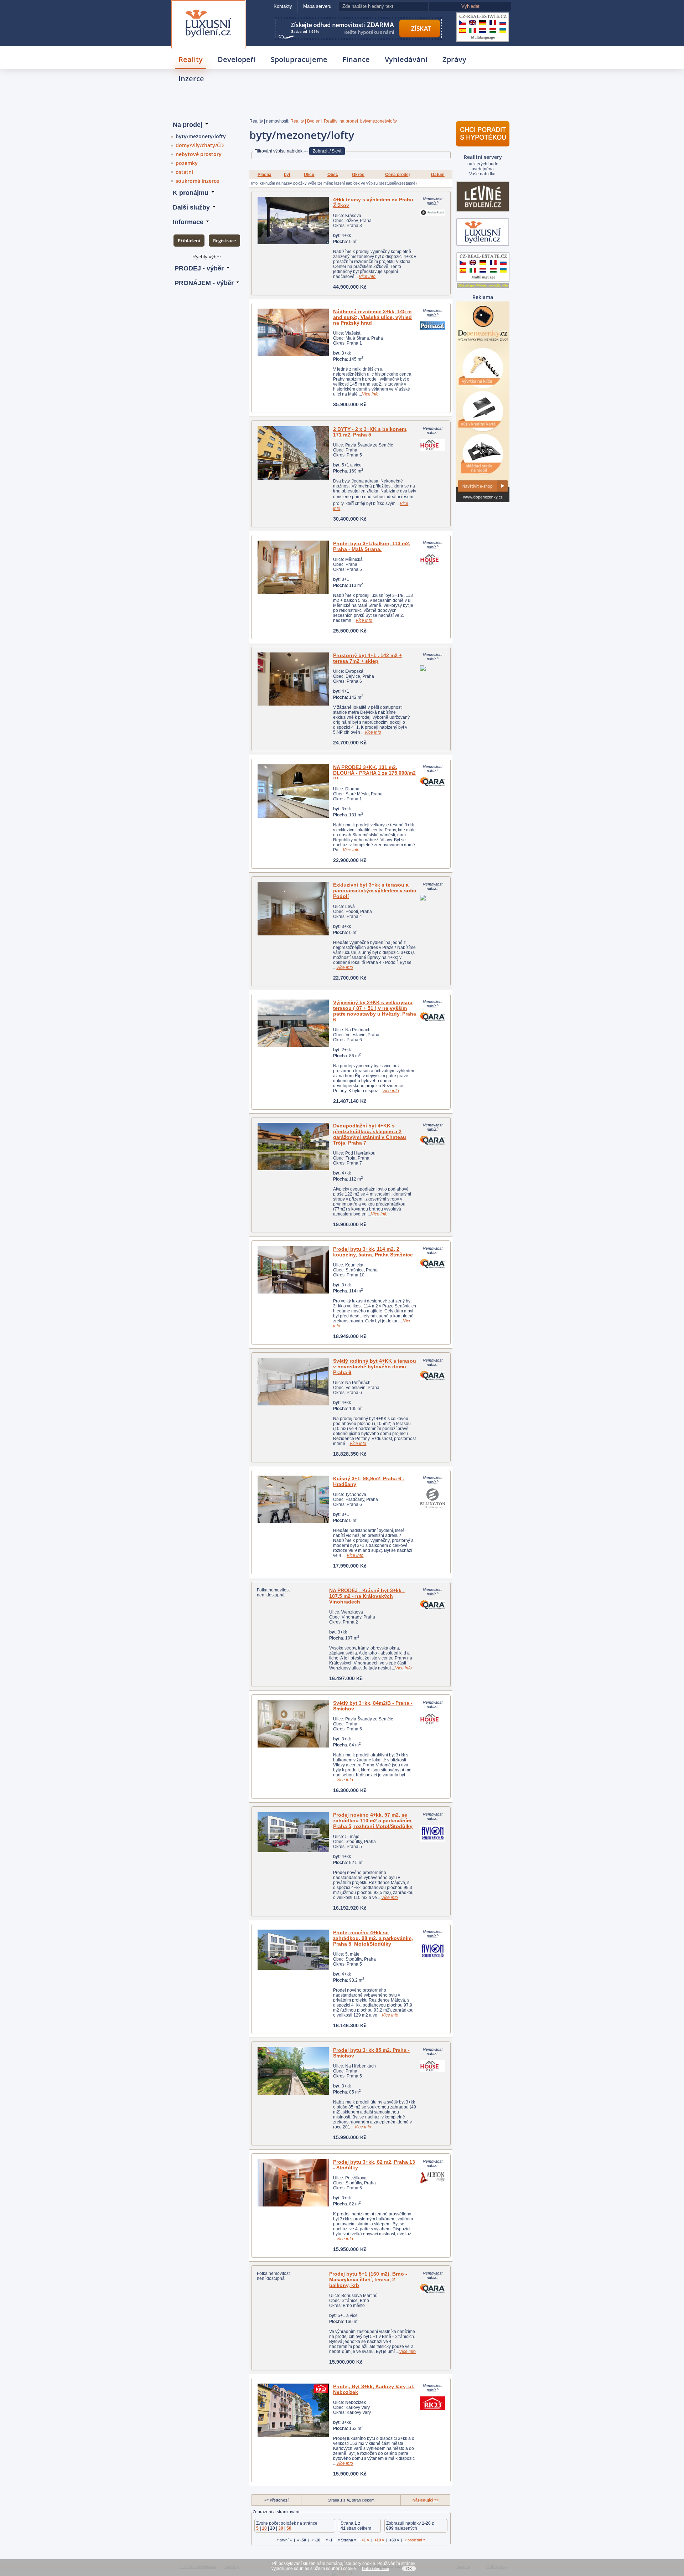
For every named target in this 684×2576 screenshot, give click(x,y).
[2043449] (293, 1147)
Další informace (375, 2569)
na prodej (349, 121)
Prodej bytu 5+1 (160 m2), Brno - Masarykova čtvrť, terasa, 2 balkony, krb (368, 2280)
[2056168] (293, 791)
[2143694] (293, 567)
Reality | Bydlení (306, 121)
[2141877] (293, 909)
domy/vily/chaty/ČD (200, 145)
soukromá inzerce (197, 181)
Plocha (265, 175)
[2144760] (293, 220)
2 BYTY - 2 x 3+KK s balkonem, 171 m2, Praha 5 (370, 432)
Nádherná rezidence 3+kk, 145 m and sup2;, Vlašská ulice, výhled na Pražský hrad (372, 317)
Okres (358, 175)
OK (409, 2569)
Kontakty (283, 6)
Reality (191, 59)
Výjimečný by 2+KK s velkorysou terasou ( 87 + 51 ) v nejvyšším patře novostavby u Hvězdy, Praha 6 (375, 1011)
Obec (333, 175)
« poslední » (415, 2540)
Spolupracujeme (299, 59)
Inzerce (191, 79)
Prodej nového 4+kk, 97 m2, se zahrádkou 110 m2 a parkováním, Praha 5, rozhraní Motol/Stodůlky (373, 1821)
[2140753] (293, 2410)
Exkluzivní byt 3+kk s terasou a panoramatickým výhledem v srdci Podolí (375, 890)
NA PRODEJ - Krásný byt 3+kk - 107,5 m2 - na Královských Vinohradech (367, 1596)
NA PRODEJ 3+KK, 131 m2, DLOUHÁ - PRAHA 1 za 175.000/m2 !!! (374, 773)
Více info (367, 277)
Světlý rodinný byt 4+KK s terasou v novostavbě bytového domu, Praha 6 (375, 1367)
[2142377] (293, 453)
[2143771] (293, 1832)
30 (281, 2528)
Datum (438, 175)
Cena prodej (397, 175)
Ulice (309, 175)
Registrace (224, 241)
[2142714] (293, 679)
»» (426, 2500)
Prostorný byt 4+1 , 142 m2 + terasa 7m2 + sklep (367, 658)
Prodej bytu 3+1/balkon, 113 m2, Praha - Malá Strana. (372, 546)
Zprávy (454, 59)
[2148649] (293, 1499)
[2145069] (293, 332)
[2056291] (293, 1382)
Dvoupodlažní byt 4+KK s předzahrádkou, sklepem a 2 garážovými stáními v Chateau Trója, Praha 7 (370, 1134)
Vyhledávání (406, 59)
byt (287, 175)
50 (289, 2528)
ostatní (184, 172)
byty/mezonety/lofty (201, 136)
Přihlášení (189, 241)
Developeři (237, 59)
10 (264, 2528)
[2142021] (293, 1724)
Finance (356, 59)
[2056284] (293, 1023)
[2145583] (293, 2183)
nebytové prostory (199, 154)
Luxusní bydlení (208, 9)
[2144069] (293, 1950)
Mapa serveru (317, 6)
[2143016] (293, 2071)
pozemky (187, 163)
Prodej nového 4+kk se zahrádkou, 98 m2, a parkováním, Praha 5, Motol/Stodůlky (373, 1938)
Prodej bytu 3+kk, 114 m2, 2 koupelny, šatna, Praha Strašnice (373, 1252)
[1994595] (293, 1270)
